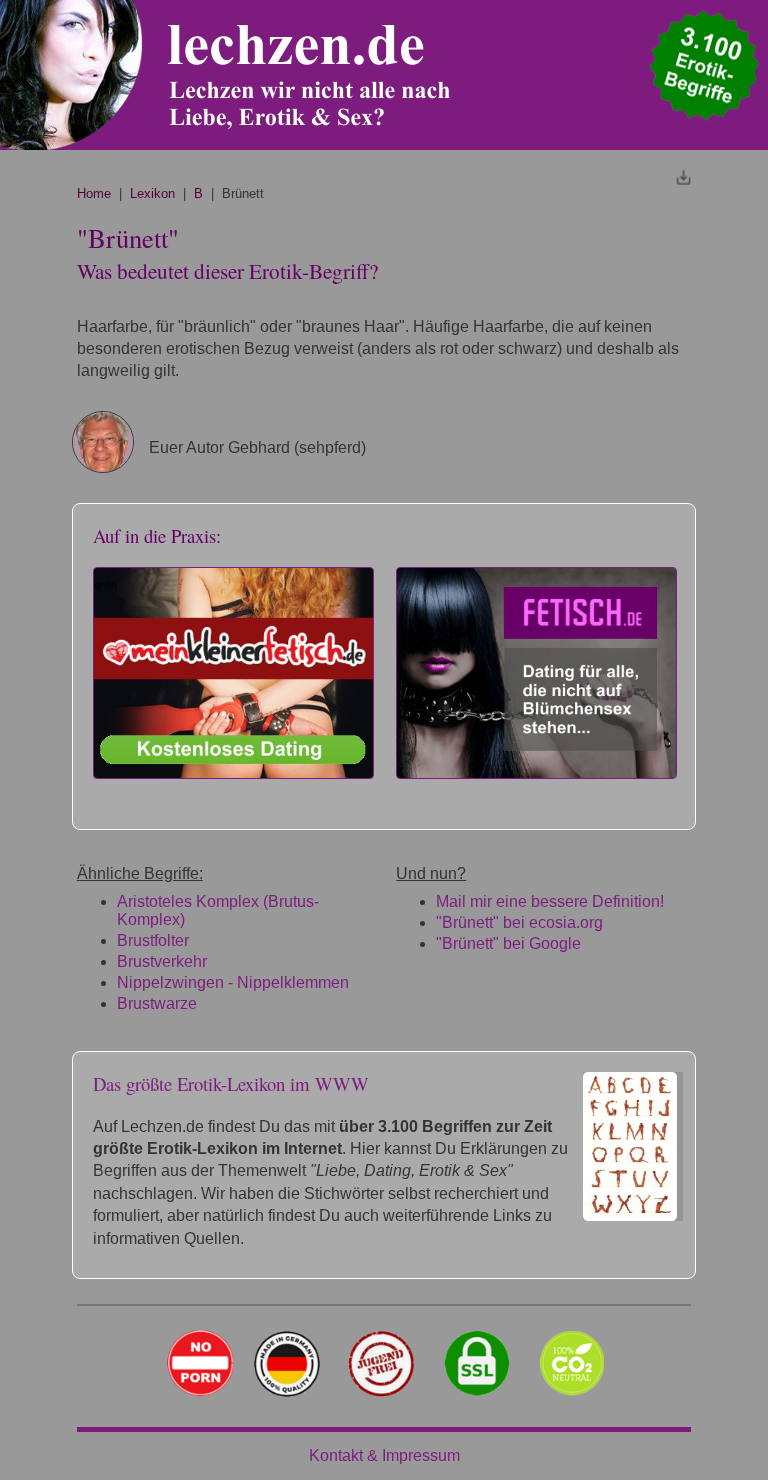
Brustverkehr (162, 961)
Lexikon (152, 193)
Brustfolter (153, 940)
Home (94, 193)
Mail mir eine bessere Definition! (550, 901)
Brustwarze (157, 1003)
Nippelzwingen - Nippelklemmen (233, 982)
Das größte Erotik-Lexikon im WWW (231, 1083)
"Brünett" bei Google (508, 943)
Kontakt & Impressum (384, 1455)
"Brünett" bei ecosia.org (519, 922)
